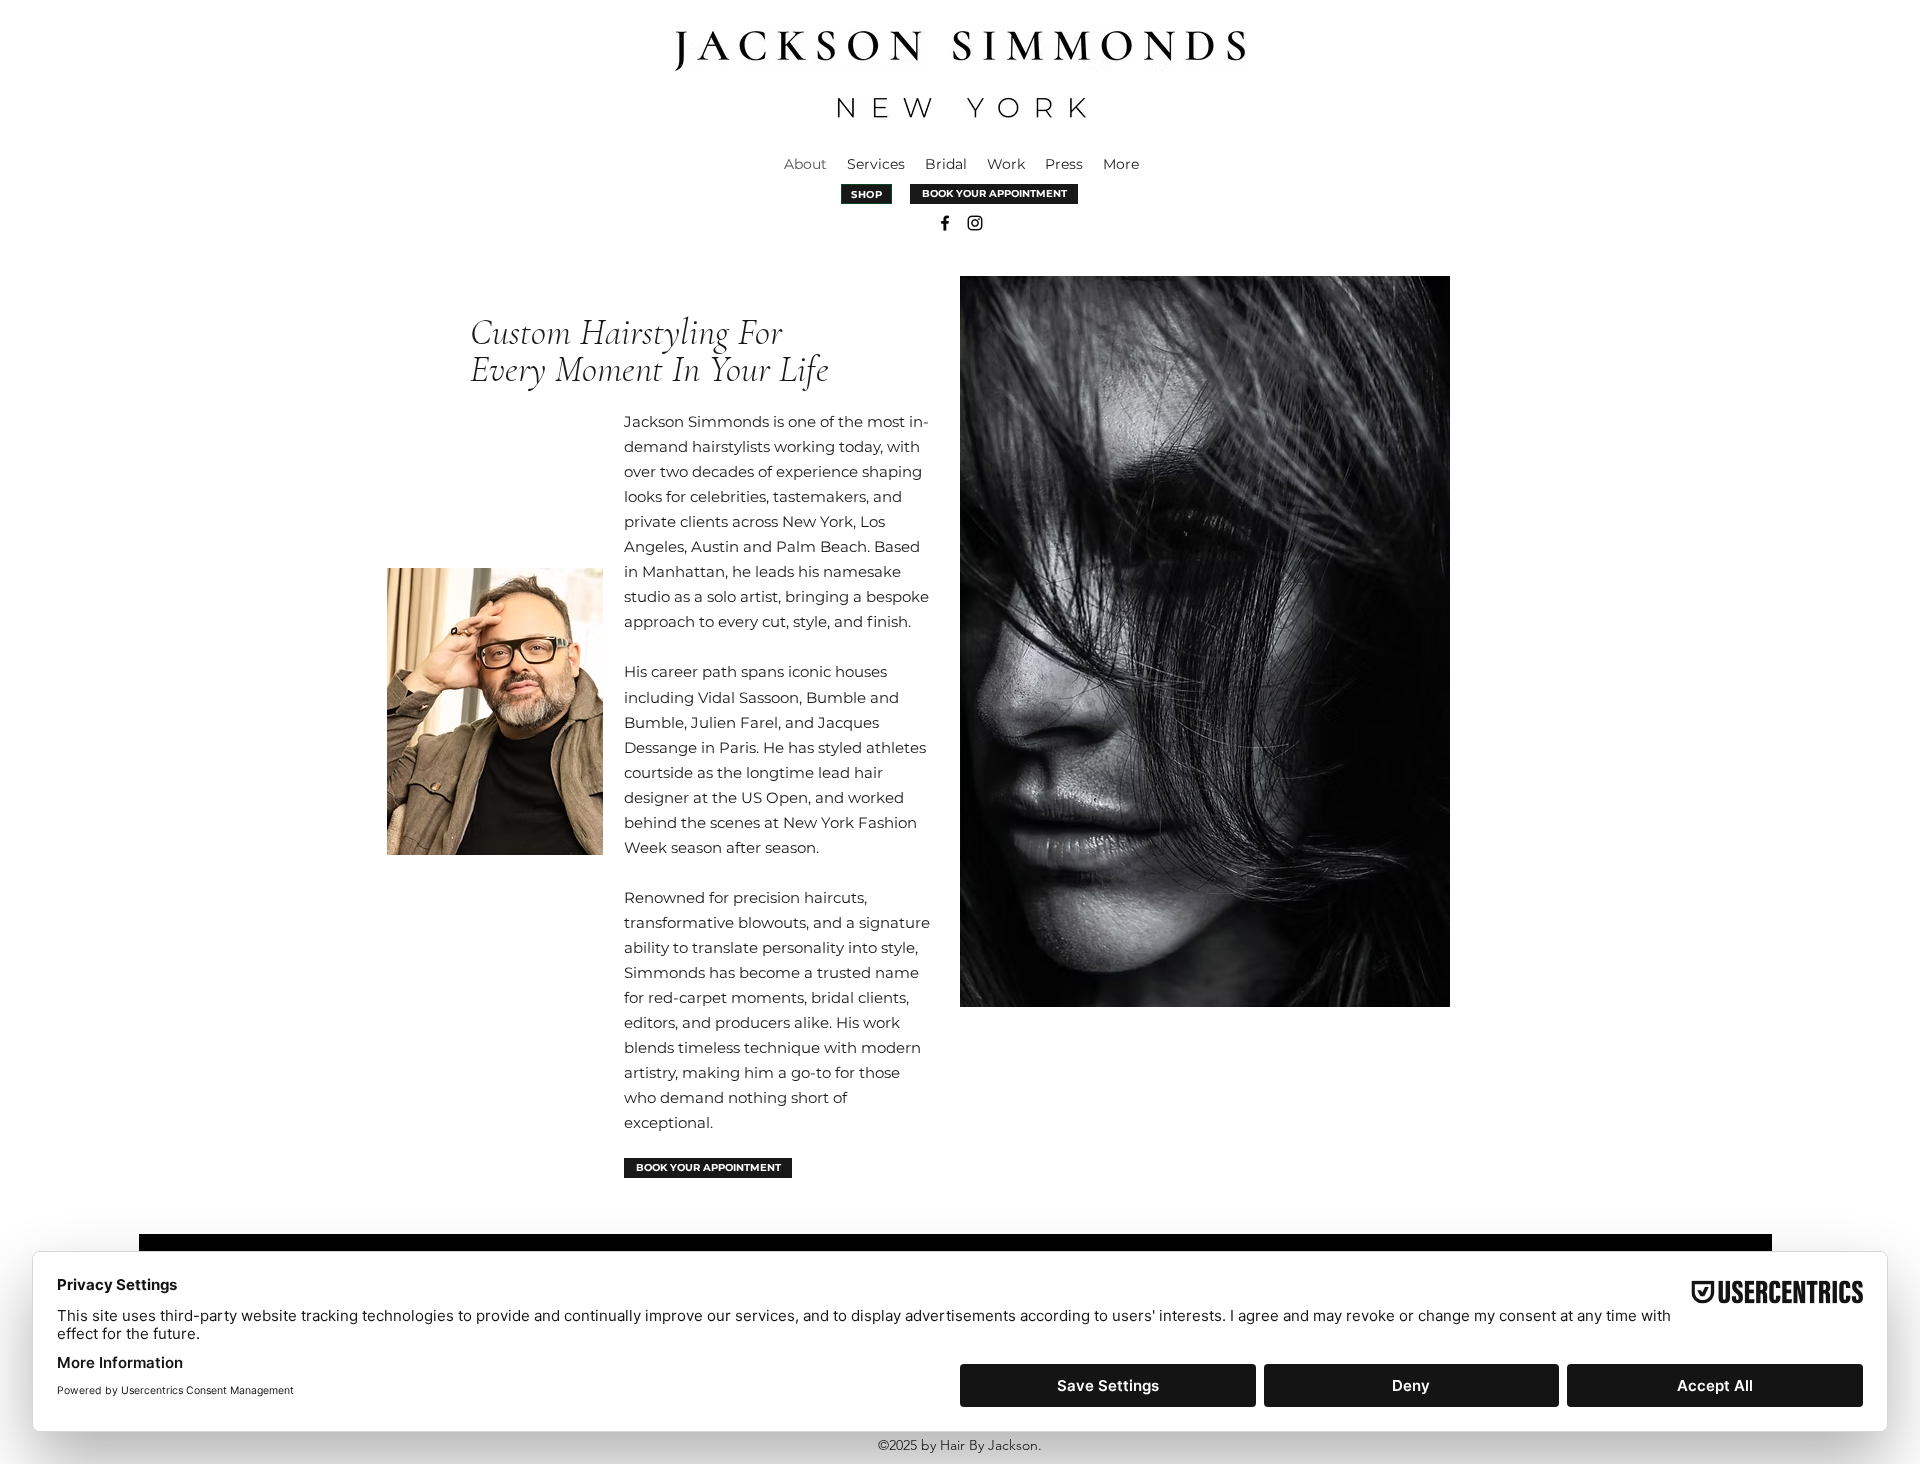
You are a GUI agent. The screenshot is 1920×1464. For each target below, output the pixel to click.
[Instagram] (975, 223)
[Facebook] (945, 223)
